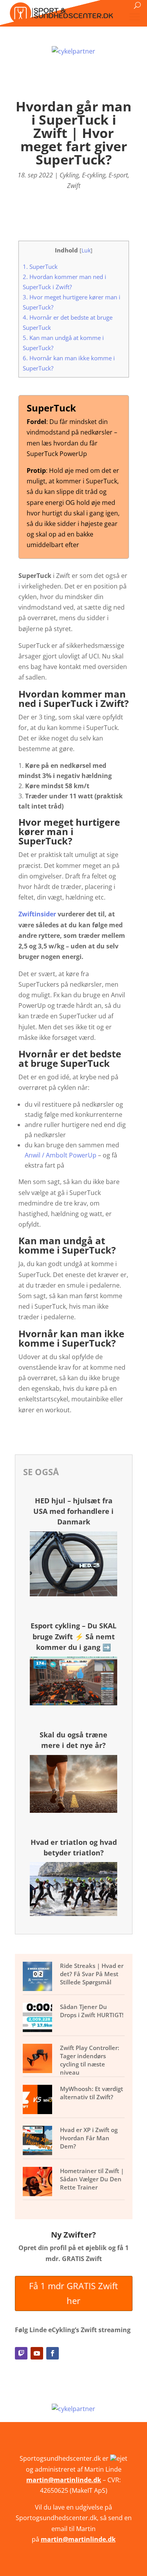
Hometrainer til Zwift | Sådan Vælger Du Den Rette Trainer (92, 2179)
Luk (86, 250)
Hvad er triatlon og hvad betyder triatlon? (74, 1847)
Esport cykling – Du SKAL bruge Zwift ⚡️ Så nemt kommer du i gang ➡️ (73, 1636)
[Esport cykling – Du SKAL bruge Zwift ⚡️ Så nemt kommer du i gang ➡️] (73, 1703)
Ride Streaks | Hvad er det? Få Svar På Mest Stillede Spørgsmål (92, 1974)
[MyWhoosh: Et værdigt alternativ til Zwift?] (38, 2100)
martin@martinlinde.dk (64, 2480)
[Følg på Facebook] (53, 2353)
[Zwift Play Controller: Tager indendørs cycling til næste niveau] (38, 2059)
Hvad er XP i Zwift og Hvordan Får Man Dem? (89, 2138)
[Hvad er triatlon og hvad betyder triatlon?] (73, 1914)
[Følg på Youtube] (37, 2353)
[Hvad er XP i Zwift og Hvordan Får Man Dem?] (38, 2141)
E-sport (118, 175)
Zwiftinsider (37, 914)
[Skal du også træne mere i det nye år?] (73, 1810)
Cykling (69, 175)
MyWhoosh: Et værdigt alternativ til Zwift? (92, 2093)
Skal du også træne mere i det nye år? (73, 1740)
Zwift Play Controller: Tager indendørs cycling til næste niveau (90, 2060)
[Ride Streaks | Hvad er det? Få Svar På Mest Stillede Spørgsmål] (38, 1977)
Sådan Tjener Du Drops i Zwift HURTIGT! (92, 2011)
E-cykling (94, 175)
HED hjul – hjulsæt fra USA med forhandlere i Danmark (73, 1511)
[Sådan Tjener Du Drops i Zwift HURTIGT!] (38, 2018)
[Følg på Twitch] (21, 2353)
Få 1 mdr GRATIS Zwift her (73, 2293)
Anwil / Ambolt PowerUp (61, 1155)
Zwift (74, 186)
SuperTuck (40, 267)
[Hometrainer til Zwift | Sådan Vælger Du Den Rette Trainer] (38, 2182)
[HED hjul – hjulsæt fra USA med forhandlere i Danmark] (73, 1594)
